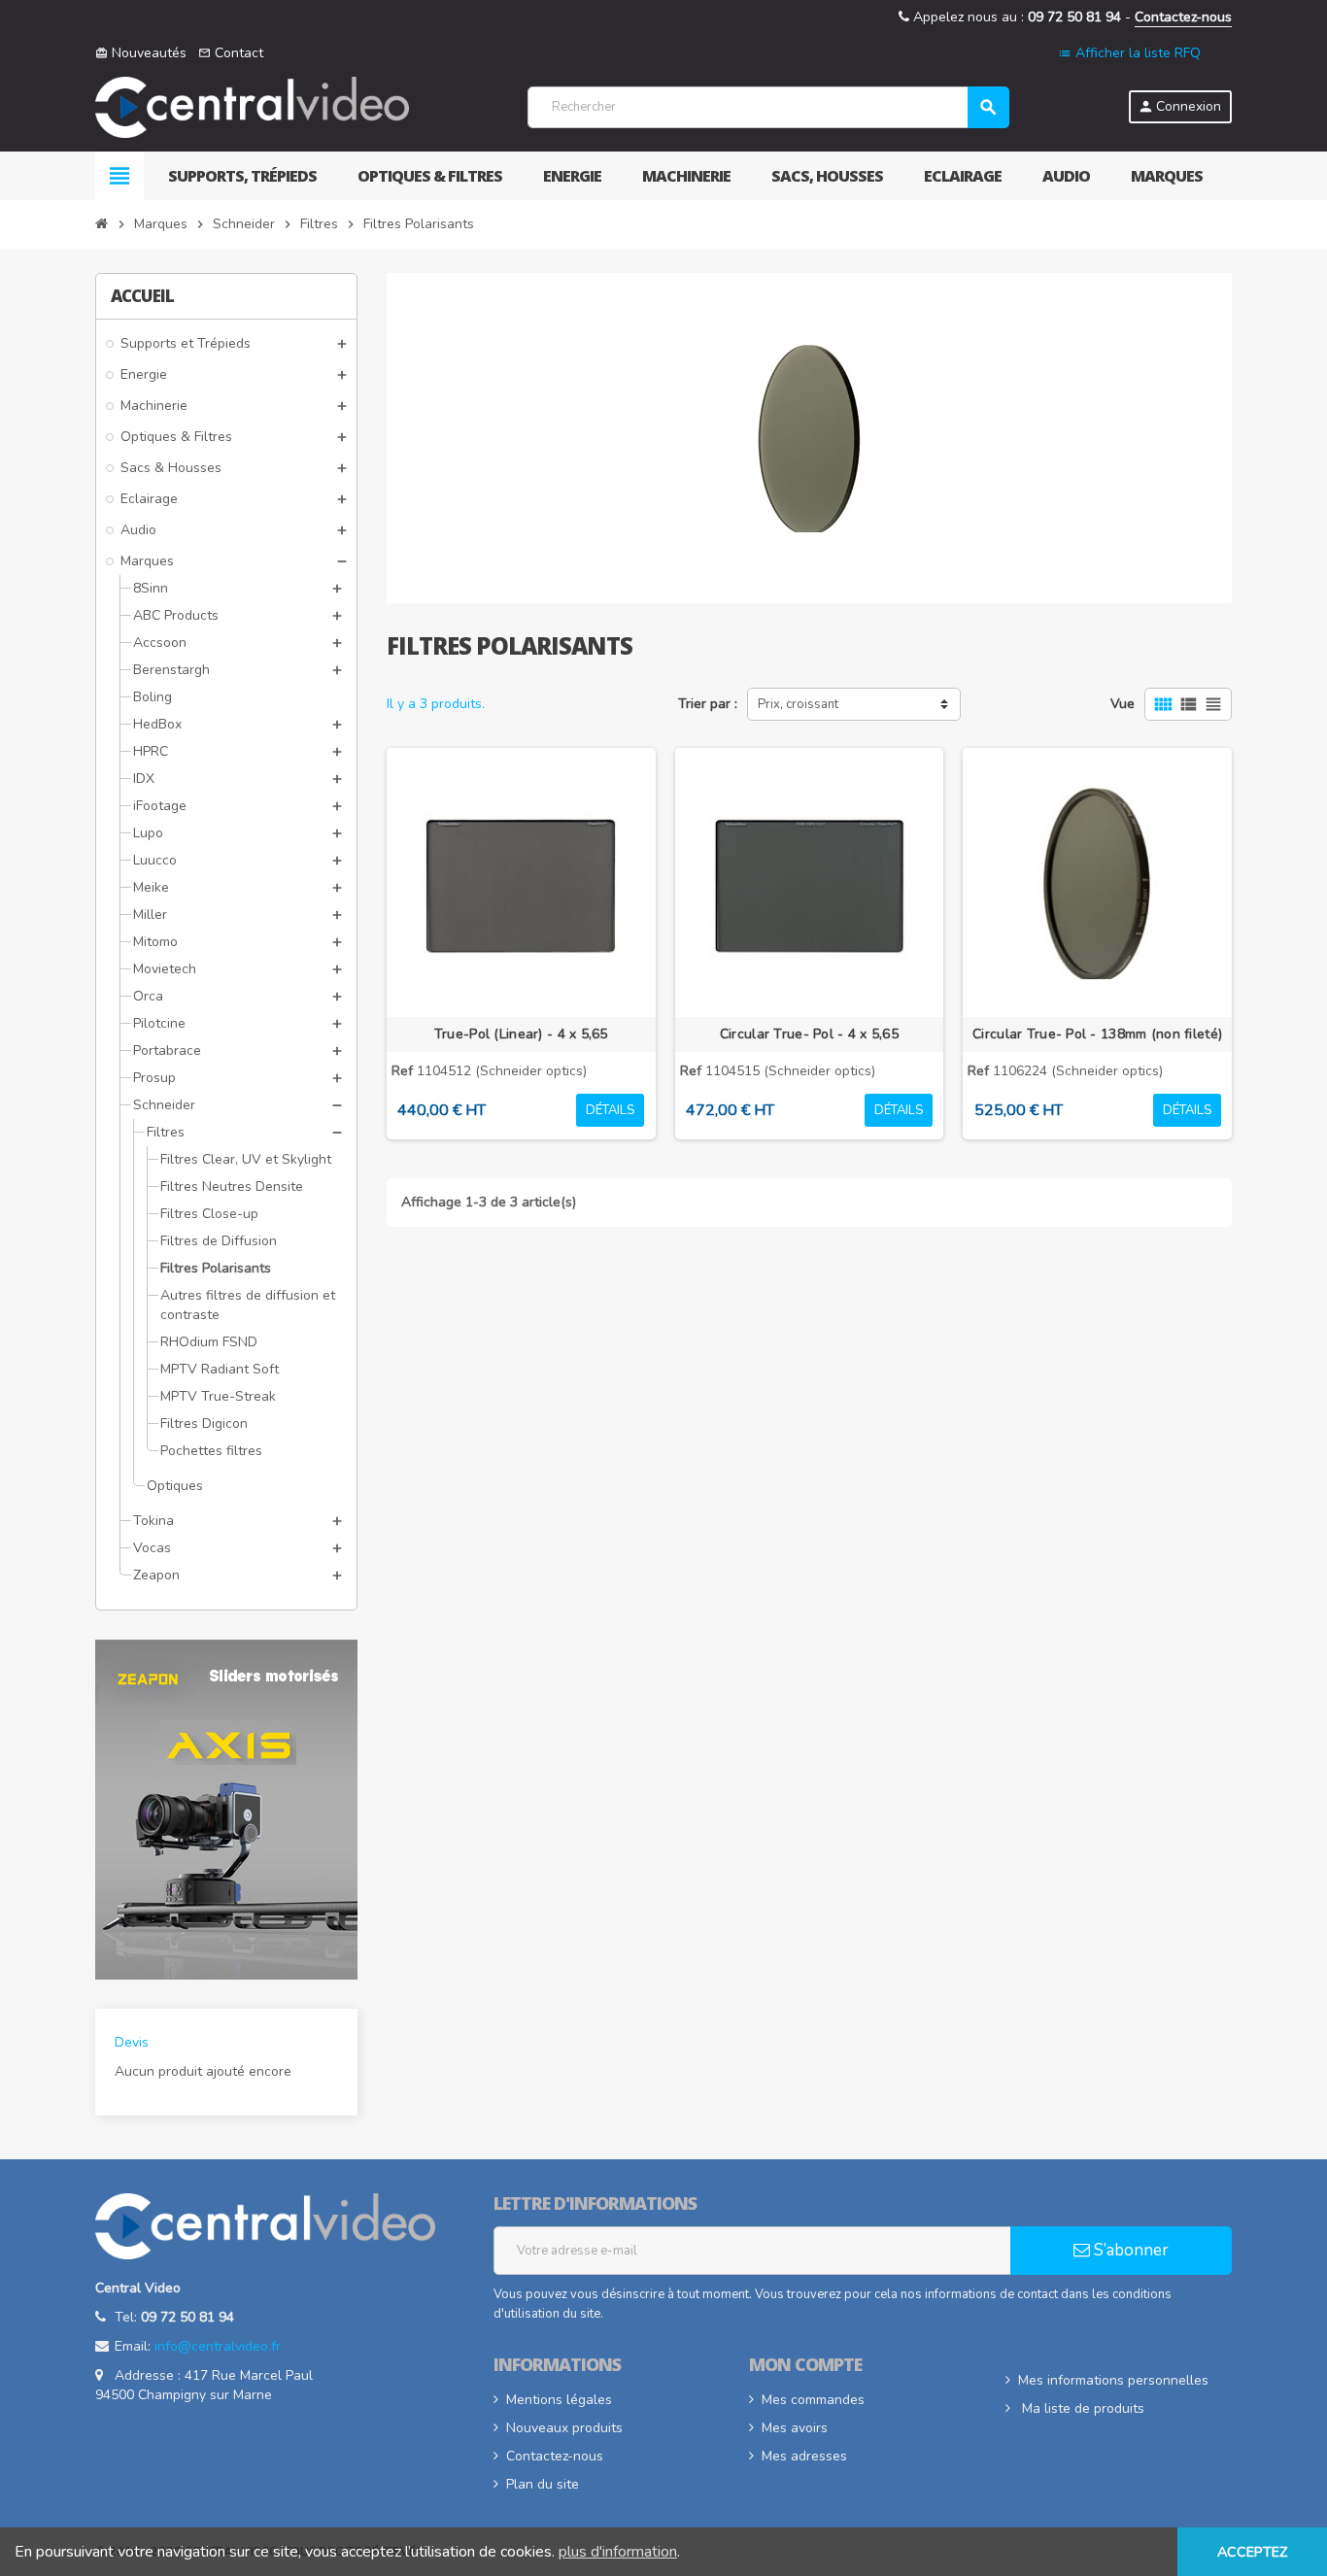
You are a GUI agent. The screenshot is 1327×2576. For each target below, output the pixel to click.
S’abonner (1129, 2250)
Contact (231, 53)
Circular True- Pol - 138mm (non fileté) (1097, 1034)
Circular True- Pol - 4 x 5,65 (809, 1034)
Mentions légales (559, 2400)
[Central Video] (252, 106)
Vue (1123, 704)
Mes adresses (804, 2456)
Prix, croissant (798, 704)
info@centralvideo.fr (218, 2346)
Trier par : (708, 704)
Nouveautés (141, 53)
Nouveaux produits (564, 2428)
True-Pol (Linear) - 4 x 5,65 (521, 1034)
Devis (132, 2042)
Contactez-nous (1183, 17)
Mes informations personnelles (1113, 2380)
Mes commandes (813, 2400)
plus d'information (618, 2552)
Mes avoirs (795, 2428)
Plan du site (543, 2484)
